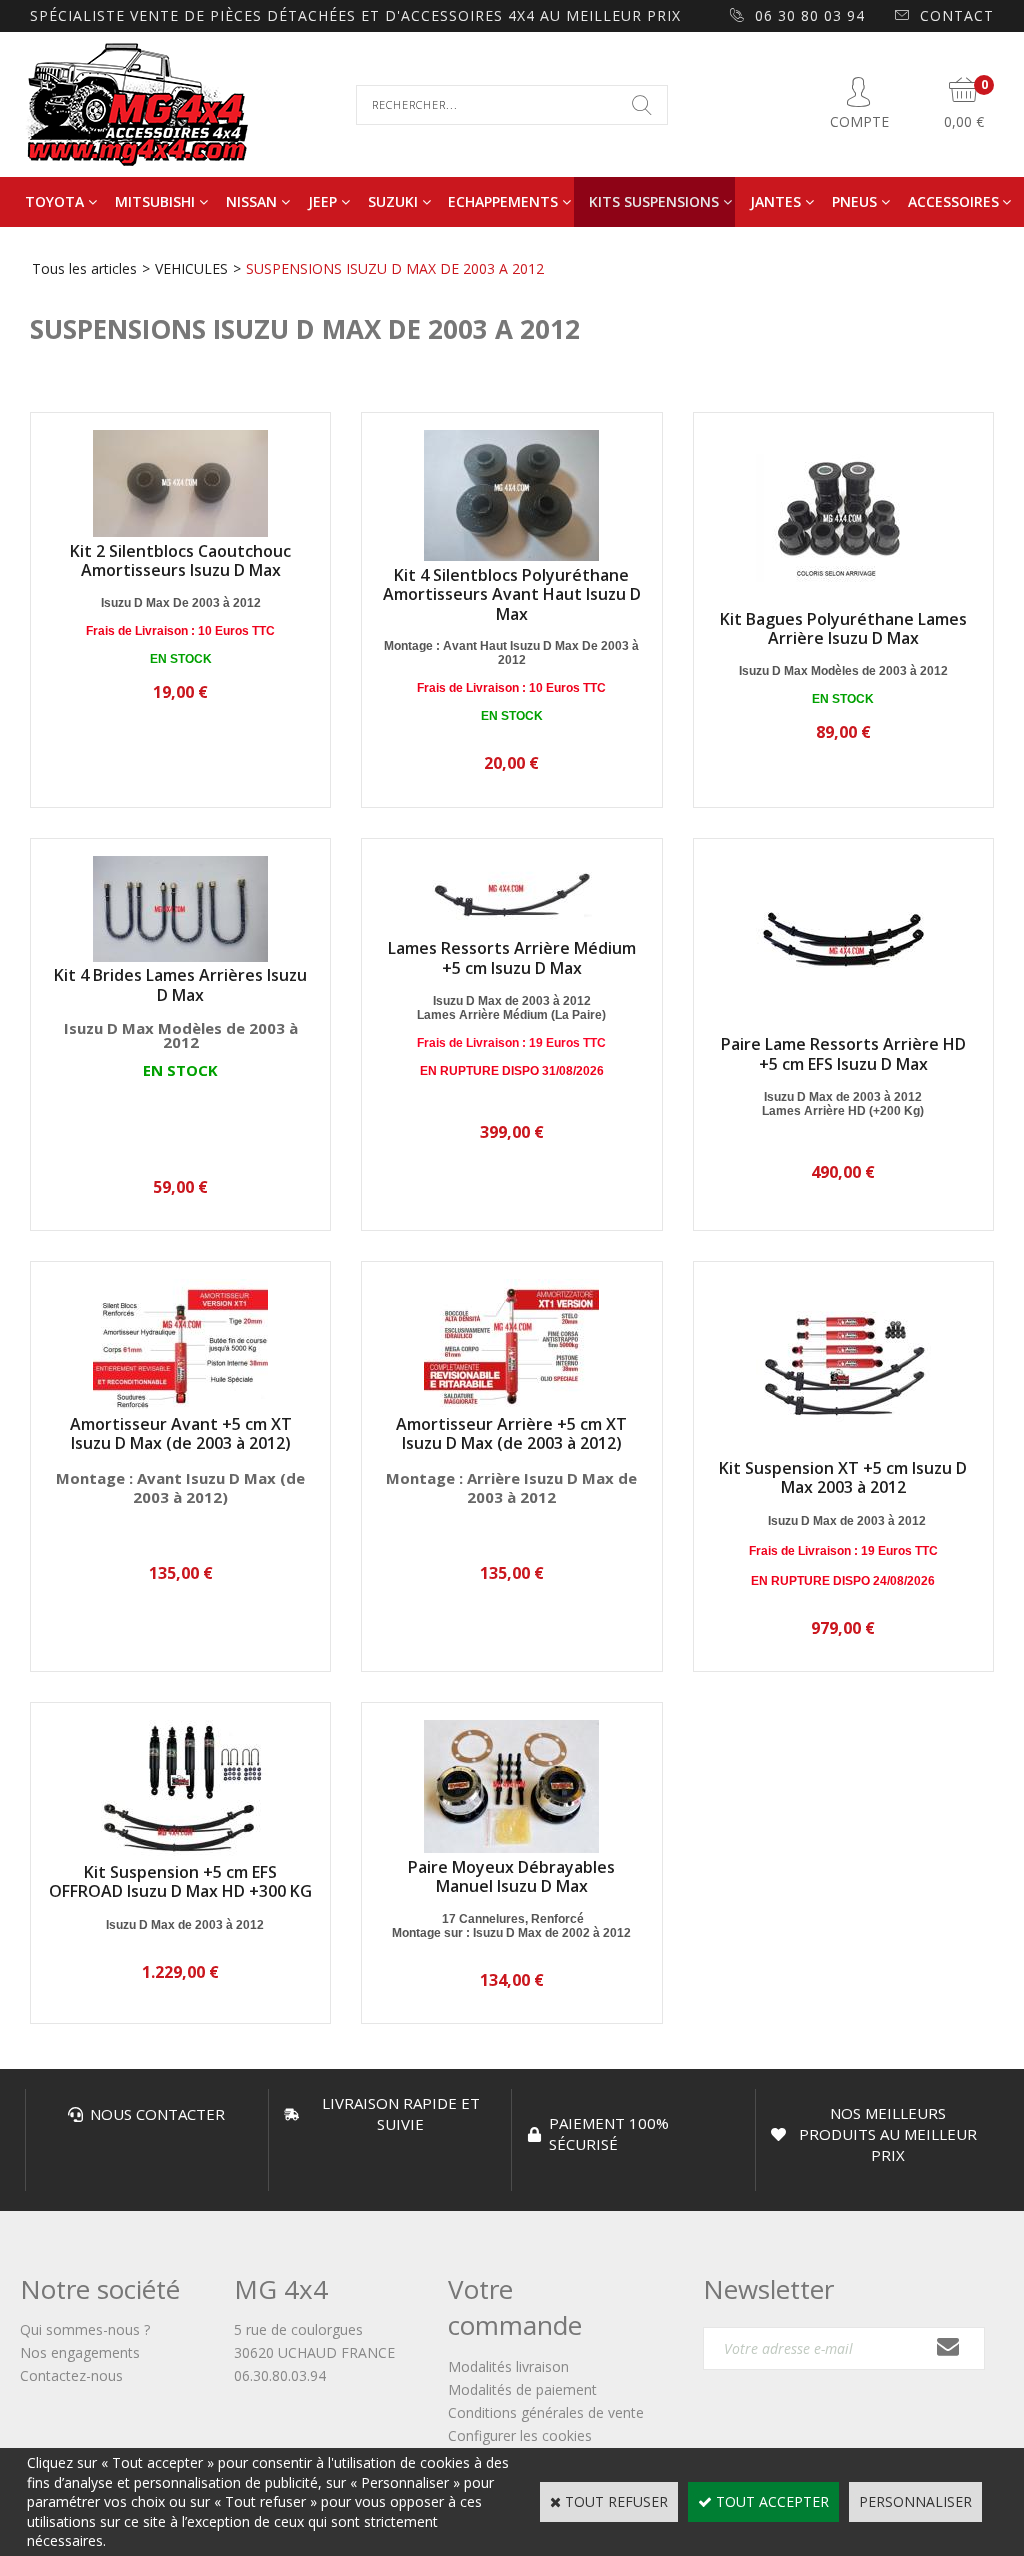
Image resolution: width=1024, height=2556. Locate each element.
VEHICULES (191, 268)
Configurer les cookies (520, 2435)
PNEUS (854, 201)
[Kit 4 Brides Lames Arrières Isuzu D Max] (180, 956)
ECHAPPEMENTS (503, 201)
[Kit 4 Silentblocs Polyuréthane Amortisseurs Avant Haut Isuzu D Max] (511, 555)
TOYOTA (54, 201)
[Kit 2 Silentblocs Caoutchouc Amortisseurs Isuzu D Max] (180, 531)
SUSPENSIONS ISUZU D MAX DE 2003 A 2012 (395, 268)
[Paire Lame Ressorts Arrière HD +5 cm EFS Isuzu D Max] (843, 1025)
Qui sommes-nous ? (85, 2329)
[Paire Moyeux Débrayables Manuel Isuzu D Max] (511, 1847)
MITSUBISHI (155, 201)
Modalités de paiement (522, 2389)
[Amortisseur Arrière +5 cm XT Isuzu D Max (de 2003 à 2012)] (511, 1404)
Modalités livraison (508, 2366)
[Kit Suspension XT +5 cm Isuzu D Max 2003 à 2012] (843, 1448)
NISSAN (251, 201)
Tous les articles (84, 268)
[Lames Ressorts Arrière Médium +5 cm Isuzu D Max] (511, 929)
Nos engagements (80, 2352)
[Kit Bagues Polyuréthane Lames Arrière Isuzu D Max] (843, 599)
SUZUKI (393, 201)
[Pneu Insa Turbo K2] (83, 1100)
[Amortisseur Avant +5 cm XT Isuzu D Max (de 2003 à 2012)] (180, 1404)
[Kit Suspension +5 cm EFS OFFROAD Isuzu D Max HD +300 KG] (180, 1852)
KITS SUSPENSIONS (654, 201)
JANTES (775, 201)
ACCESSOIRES (953, 201)
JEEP (322, 201)
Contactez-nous (71, 2375)
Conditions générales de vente (546, 2412)
